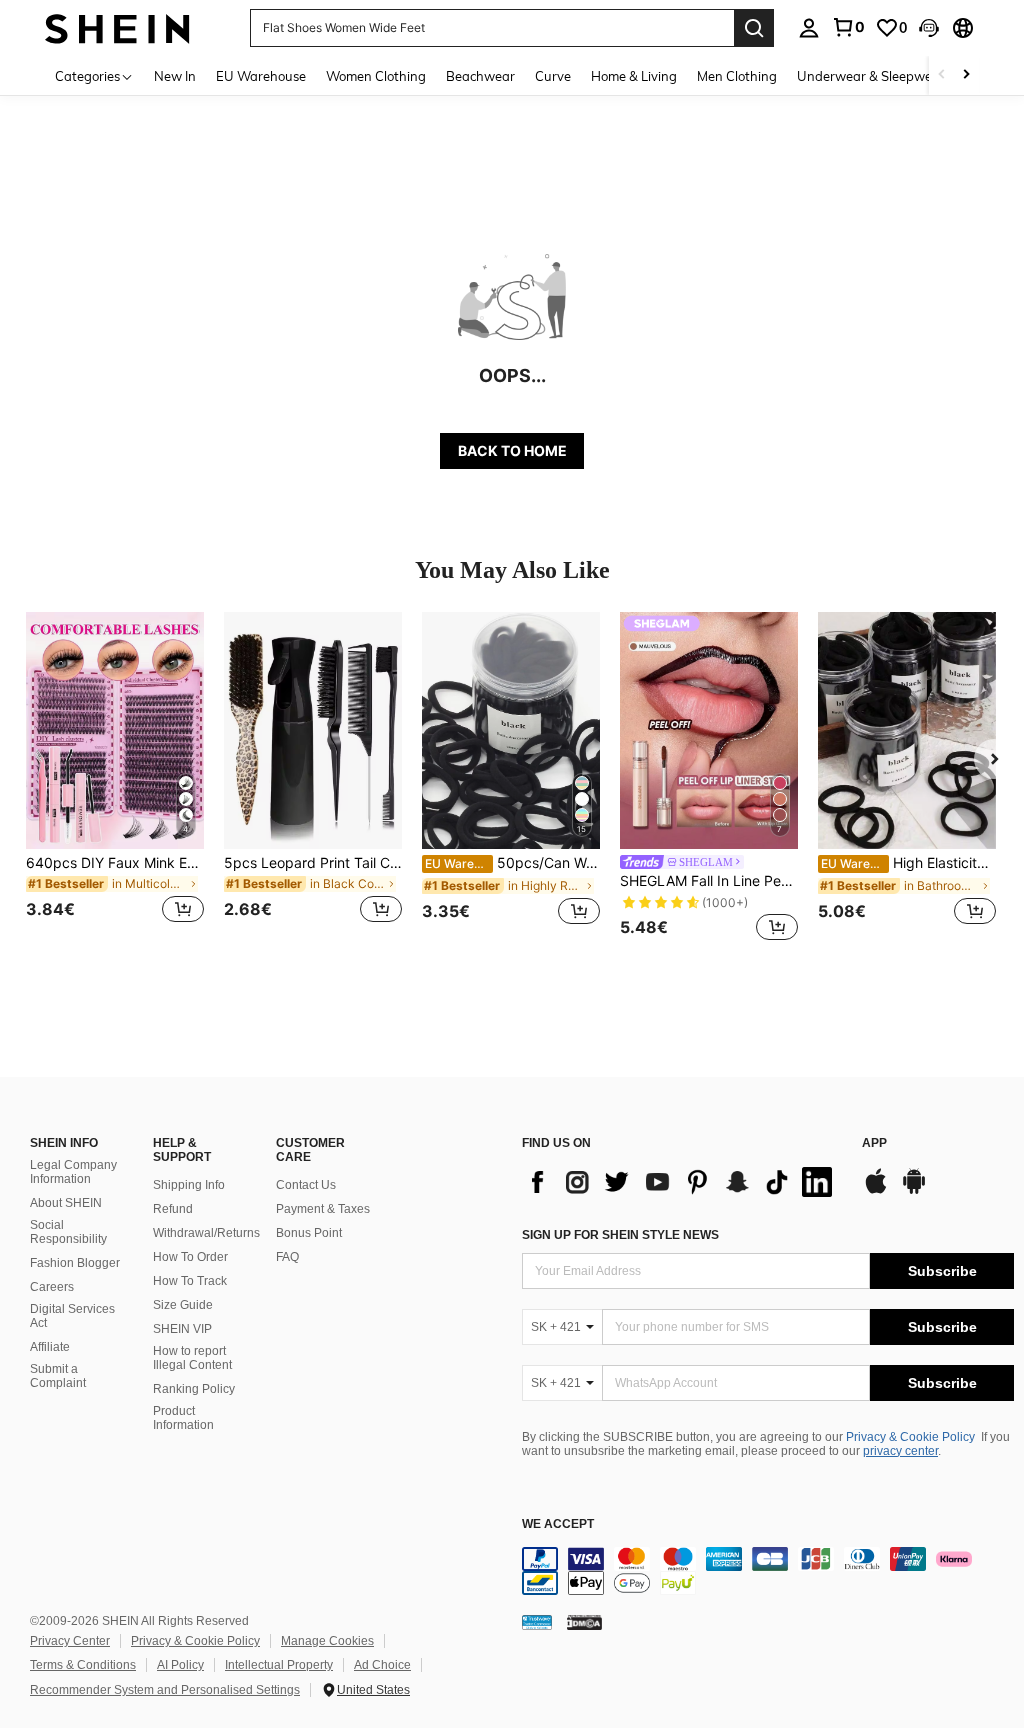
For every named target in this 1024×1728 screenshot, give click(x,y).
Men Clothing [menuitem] (737, 76)
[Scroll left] (942, 75)
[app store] (876, 1191)
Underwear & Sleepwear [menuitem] (871, 76)
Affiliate (50, 1347)
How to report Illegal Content (192, 1358)
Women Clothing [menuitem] (376, 76)
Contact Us (306, 1185)
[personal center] (809, 28)
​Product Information (183, 1418)
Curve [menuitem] (553, 76)
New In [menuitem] (175, 76)
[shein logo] (117, 27)
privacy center (900, 1451)
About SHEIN (66, 1203)
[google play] (914, 1191)
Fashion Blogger (75, 1263)
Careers (52, 1287)
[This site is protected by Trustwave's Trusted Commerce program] (537, 1622)
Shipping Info (189, 1185)
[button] (929, 28)
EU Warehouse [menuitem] (261, 76)
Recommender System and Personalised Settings (165, 1690)
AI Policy (180, 1665)
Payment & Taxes (323, 1209)
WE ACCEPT (558, 1524)
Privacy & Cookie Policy (910, 1437)
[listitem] (115, 779)
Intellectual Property (279, 1665)
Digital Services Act (72, 1316)
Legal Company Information (73, 1172)
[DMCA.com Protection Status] (584, 1622)
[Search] (754, 28)
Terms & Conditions (83, 1665)
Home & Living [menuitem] (634, 76)
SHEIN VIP (182, 1329)
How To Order (190, 1257)
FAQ (287, 1257)
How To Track (190, 1281)
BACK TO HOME (512, 450)
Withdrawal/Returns (206, 1233)
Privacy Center (70, 1641)
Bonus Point (309, 1233)
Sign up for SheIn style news (620, 1235)
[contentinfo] (768, 1571)
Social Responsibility (68, 1232)
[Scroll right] (966, 75)
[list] (682, 1182)
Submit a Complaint (58, 1376)
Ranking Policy (194, 1389)
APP (874, 1143)
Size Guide (183, 1305)
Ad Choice (382, 1665)
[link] (848, 27)
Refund (173, 1209)
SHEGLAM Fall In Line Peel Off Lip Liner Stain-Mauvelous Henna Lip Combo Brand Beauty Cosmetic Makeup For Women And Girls (709, 881)
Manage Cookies (327, 1641)
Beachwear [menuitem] (480, 76)
